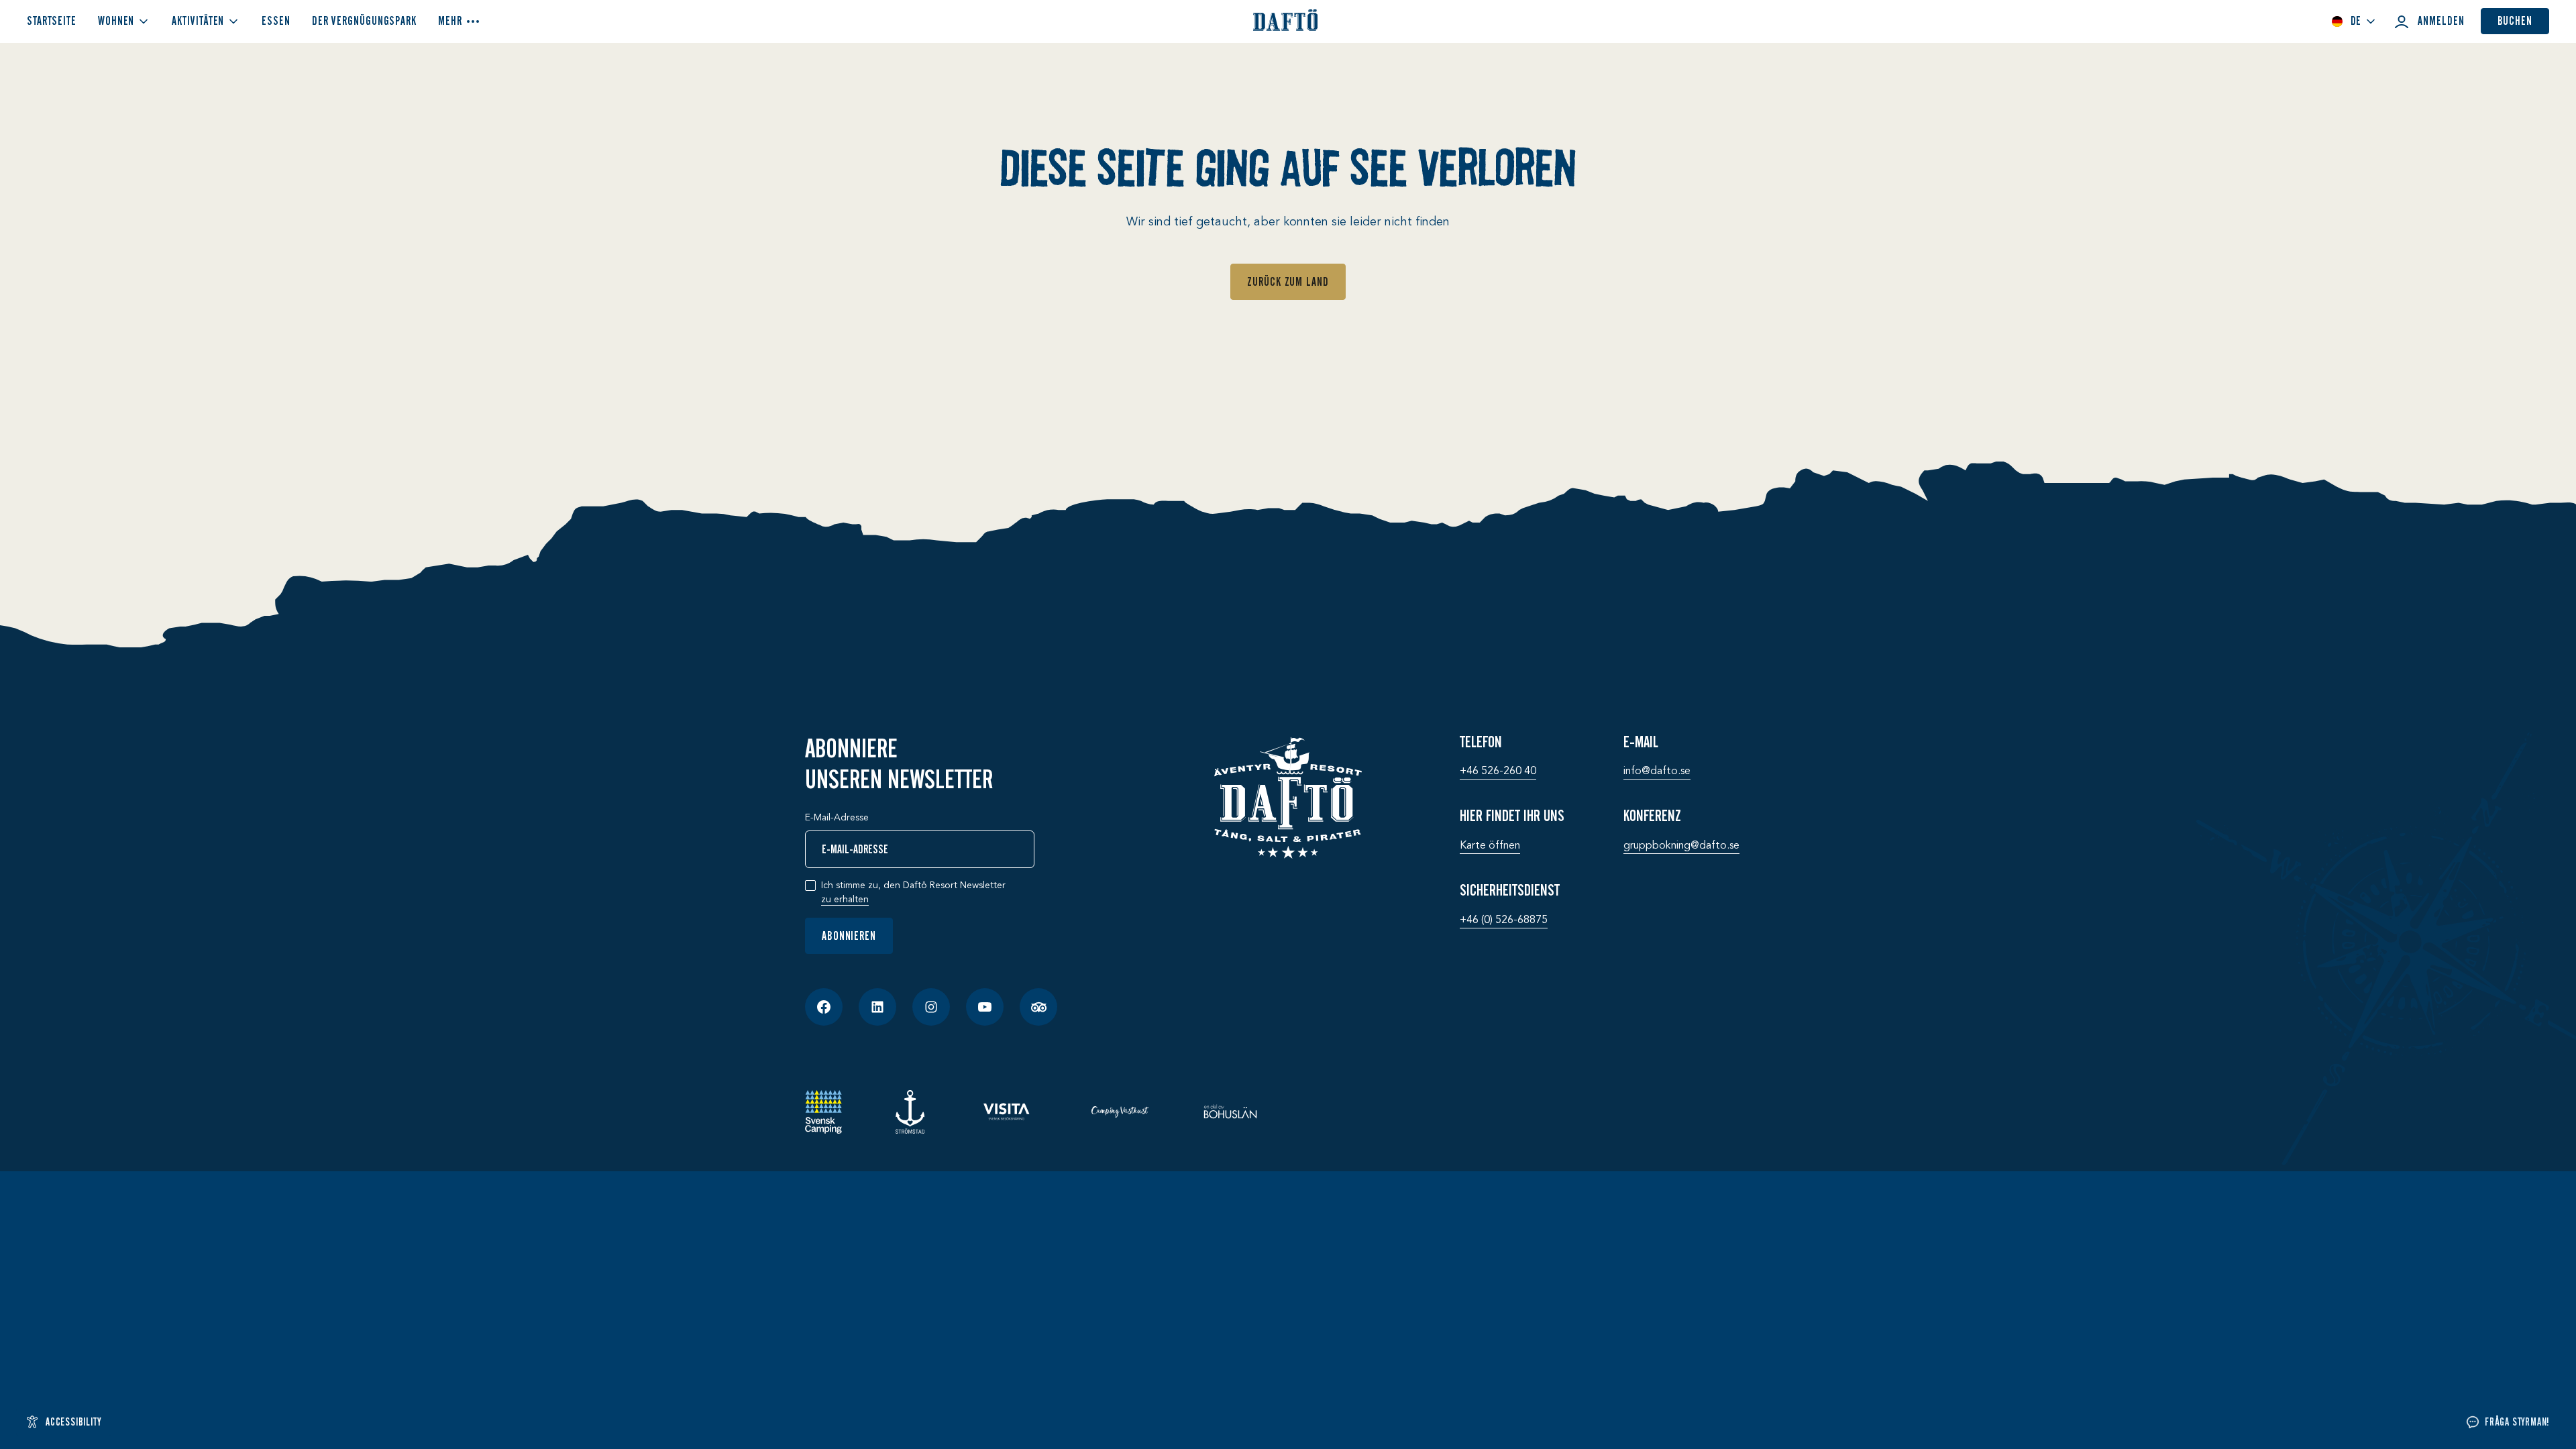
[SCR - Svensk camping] (823, 1112)
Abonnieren (849, 936)
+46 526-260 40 (1498, 771)
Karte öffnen (1490, 846)
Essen (276, 21)
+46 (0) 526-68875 (1504, 920)
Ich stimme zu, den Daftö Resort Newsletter (913, 893)
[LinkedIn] (877, 1007)
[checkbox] (810, 885)
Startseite (52, 21)
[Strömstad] (910, 1112)
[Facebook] (824, 1007)
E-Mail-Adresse (837, 818)
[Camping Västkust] (1120, 1112)
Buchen (2515, 21)
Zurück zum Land (1288, 282)
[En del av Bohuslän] (1230, 1112)
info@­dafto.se (1657, 771)
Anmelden (2441, 21)
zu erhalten (845, 900)
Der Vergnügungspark (364, 21)
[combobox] (2354, 21)
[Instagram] (931, 1007)
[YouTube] (985, 1007)
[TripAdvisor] (1038, 1007)
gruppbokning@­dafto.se (1681, 846)
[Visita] (1008, 1112)
